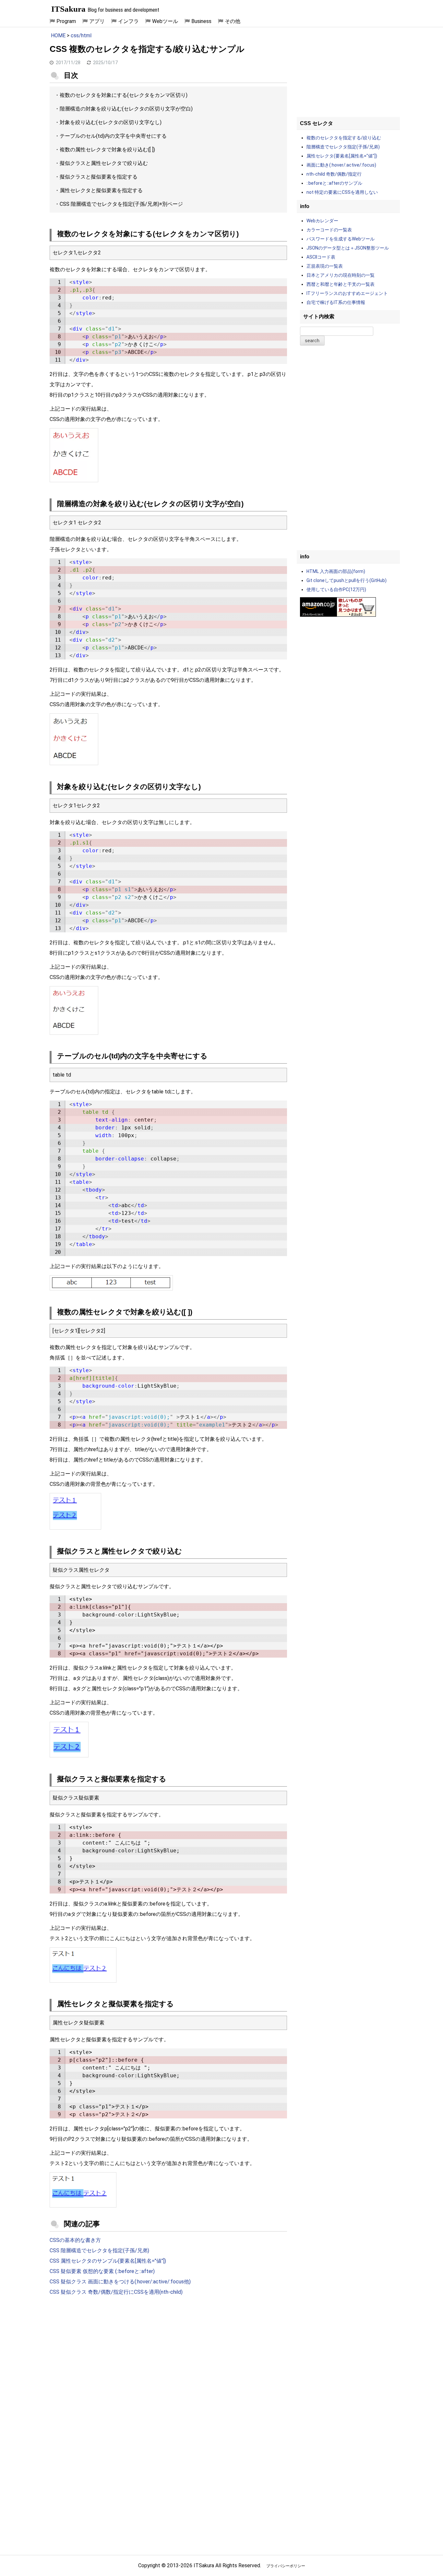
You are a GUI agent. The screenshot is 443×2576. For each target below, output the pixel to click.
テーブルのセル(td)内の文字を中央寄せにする (113, 136)
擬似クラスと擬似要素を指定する (99, 177)
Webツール (165, 21)
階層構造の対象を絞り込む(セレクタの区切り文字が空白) (126, 109)
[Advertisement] (168, 2354)
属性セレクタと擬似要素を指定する (101, 190)
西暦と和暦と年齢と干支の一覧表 (341, 284)
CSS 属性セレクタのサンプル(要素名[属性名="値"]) (108, 2261)
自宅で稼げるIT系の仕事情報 (336, 302)
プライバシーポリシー (286, 2566)
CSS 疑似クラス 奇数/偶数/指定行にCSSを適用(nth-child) (116, 2292)
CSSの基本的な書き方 (75, 2240)
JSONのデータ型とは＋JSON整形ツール (348, 248)
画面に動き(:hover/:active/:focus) (341, 165)
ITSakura (68, 9)
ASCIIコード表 (321, 257)
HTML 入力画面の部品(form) (336, 571)
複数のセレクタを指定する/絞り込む (344, 138)
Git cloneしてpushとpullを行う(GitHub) (347, 580)
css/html (81, 35)
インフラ (128, 21)
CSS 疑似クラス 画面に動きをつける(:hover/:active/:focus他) (120, 2282)
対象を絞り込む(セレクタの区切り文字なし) (111, 122)
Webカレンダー (322, 221)
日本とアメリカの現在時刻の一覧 (341, 275)
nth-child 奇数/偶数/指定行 (334, 174)
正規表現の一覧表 (325, 266)
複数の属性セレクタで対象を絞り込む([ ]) (107, 150)
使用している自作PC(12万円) (336, 589)
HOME (58, 35)
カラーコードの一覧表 (329, 230)
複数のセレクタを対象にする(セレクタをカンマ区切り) (124, 95)
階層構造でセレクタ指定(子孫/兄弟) (343, 147)
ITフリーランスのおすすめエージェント (347, 293)
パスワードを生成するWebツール (341, 239)
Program (66, 21)
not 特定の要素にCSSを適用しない (342, 192)
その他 (233, 21)
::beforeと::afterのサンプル (334, 183)
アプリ (97, 21)
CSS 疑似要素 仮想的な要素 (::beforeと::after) (102, 2271)
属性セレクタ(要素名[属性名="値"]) (342, 156)
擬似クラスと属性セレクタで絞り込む (104, 163)
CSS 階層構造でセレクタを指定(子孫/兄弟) (109, 204)
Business (201, 21)
